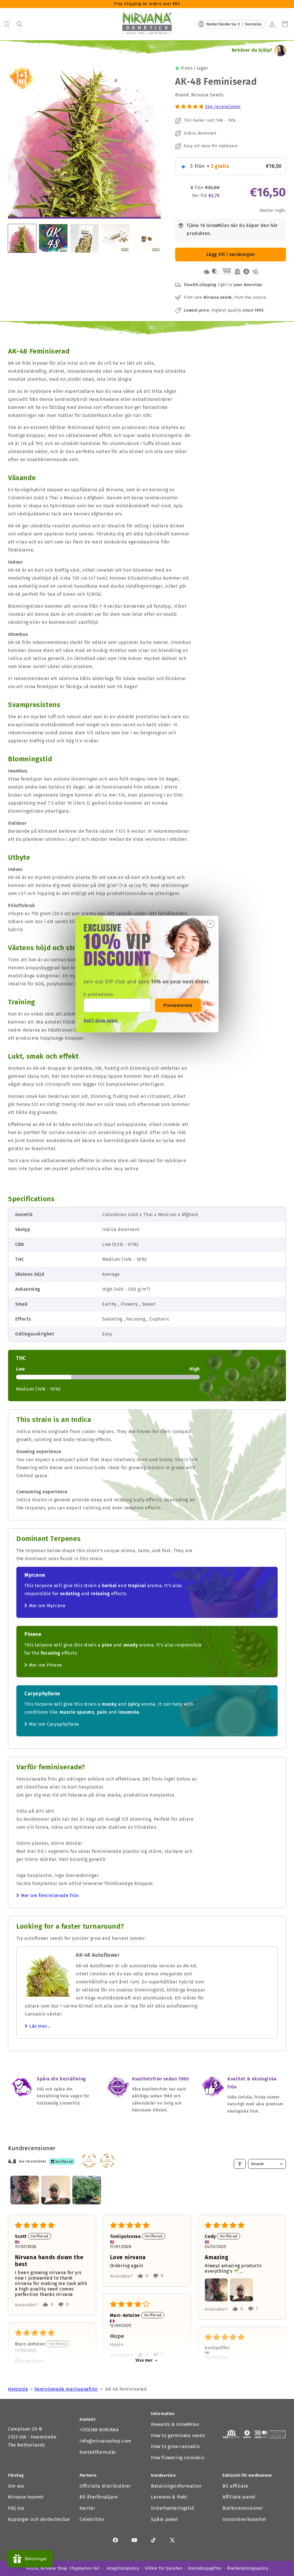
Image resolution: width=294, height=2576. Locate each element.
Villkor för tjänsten (164, 2568)
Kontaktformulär (98, 2452)
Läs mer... (40, 2026)
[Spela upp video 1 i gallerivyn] (53, 238)
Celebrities (92, 2519)
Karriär (87, 2508)
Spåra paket (165, 2519)
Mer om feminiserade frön (50, 1895)
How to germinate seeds (178, 2436)
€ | (234, 24)
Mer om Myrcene (47, 1606)
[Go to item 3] (87, 2190)
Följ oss (16, 2508)
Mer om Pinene (46, 1665)
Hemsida (18, 2389)
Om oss (16, 2486)
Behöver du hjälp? (252, 50)
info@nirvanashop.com (106, 2441)
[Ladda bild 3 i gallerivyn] (115, 238)
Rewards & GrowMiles (175, 2424)
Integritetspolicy (123, 2568)
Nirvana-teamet (26, 2497)
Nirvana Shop (54, 2568)
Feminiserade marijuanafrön (66, 2389)
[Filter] (240, 2164)
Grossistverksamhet (244, 2519)
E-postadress (98, 994)
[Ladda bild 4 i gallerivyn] (147, 238)
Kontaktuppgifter (205, 2568)
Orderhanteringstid (173, 2508)
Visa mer (144, 2360)
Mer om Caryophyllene (54, 1724)
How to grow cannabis (175, 2446)
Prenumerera (178, 1005)
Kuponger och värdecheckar (39, 2519)
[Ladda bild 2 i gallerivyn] (84, 238)
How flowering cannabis (178, 2458)
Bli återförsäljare (99, 2497)
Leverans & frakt (169, 2497)
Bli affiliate (235, 2486)
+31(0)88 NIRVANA (99, 2430)
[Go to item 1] (25, 2190)
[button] (7, 24)
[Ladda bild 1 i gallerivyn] (22, 238)
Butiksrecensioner (243, 2508)
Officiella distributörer (105, 2486)
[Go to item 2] (56, 2190)
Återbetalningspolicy (248, 2568)
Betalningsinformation (176, 2486)
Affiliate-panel (239, 2497)
